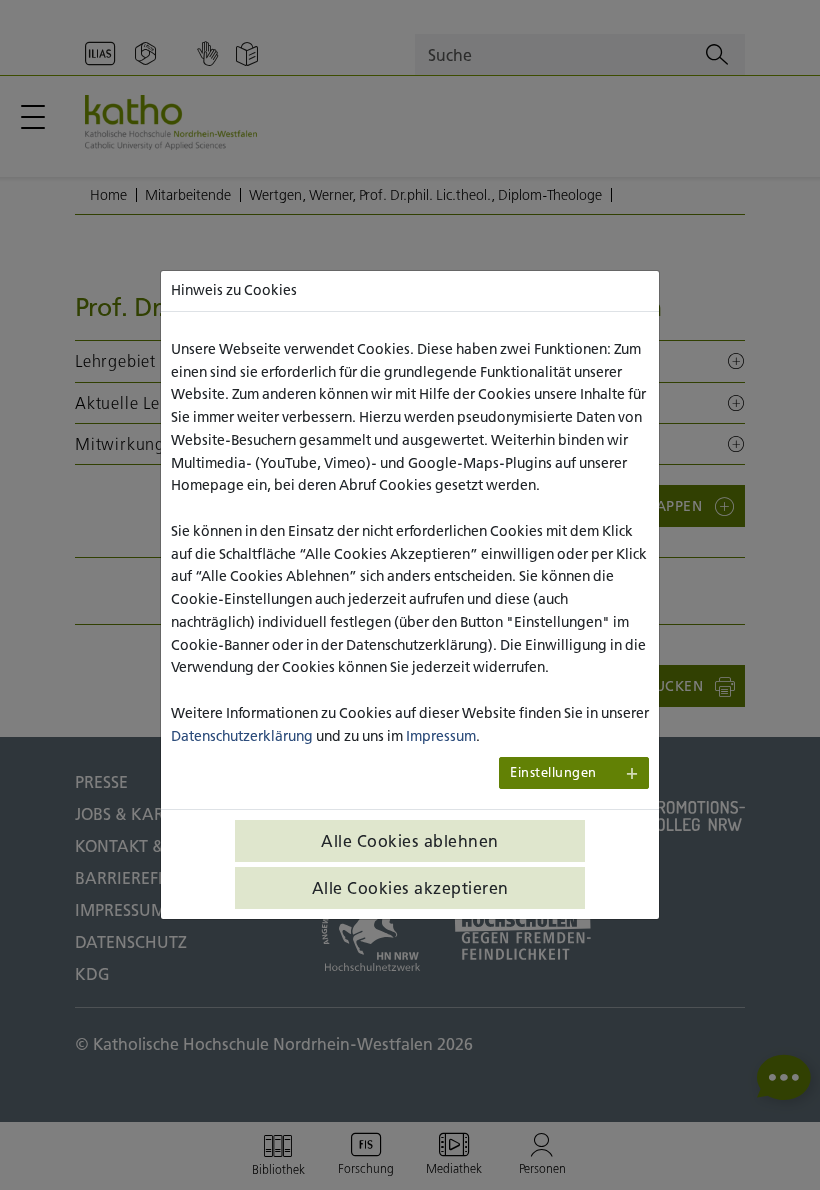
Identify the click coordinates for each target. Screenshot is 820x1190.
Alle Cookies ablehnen (410, 841)
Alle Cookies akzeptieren (410, 888)
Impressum (441, 736)
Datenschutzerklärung (242, 736)
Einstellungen (553, 772)
